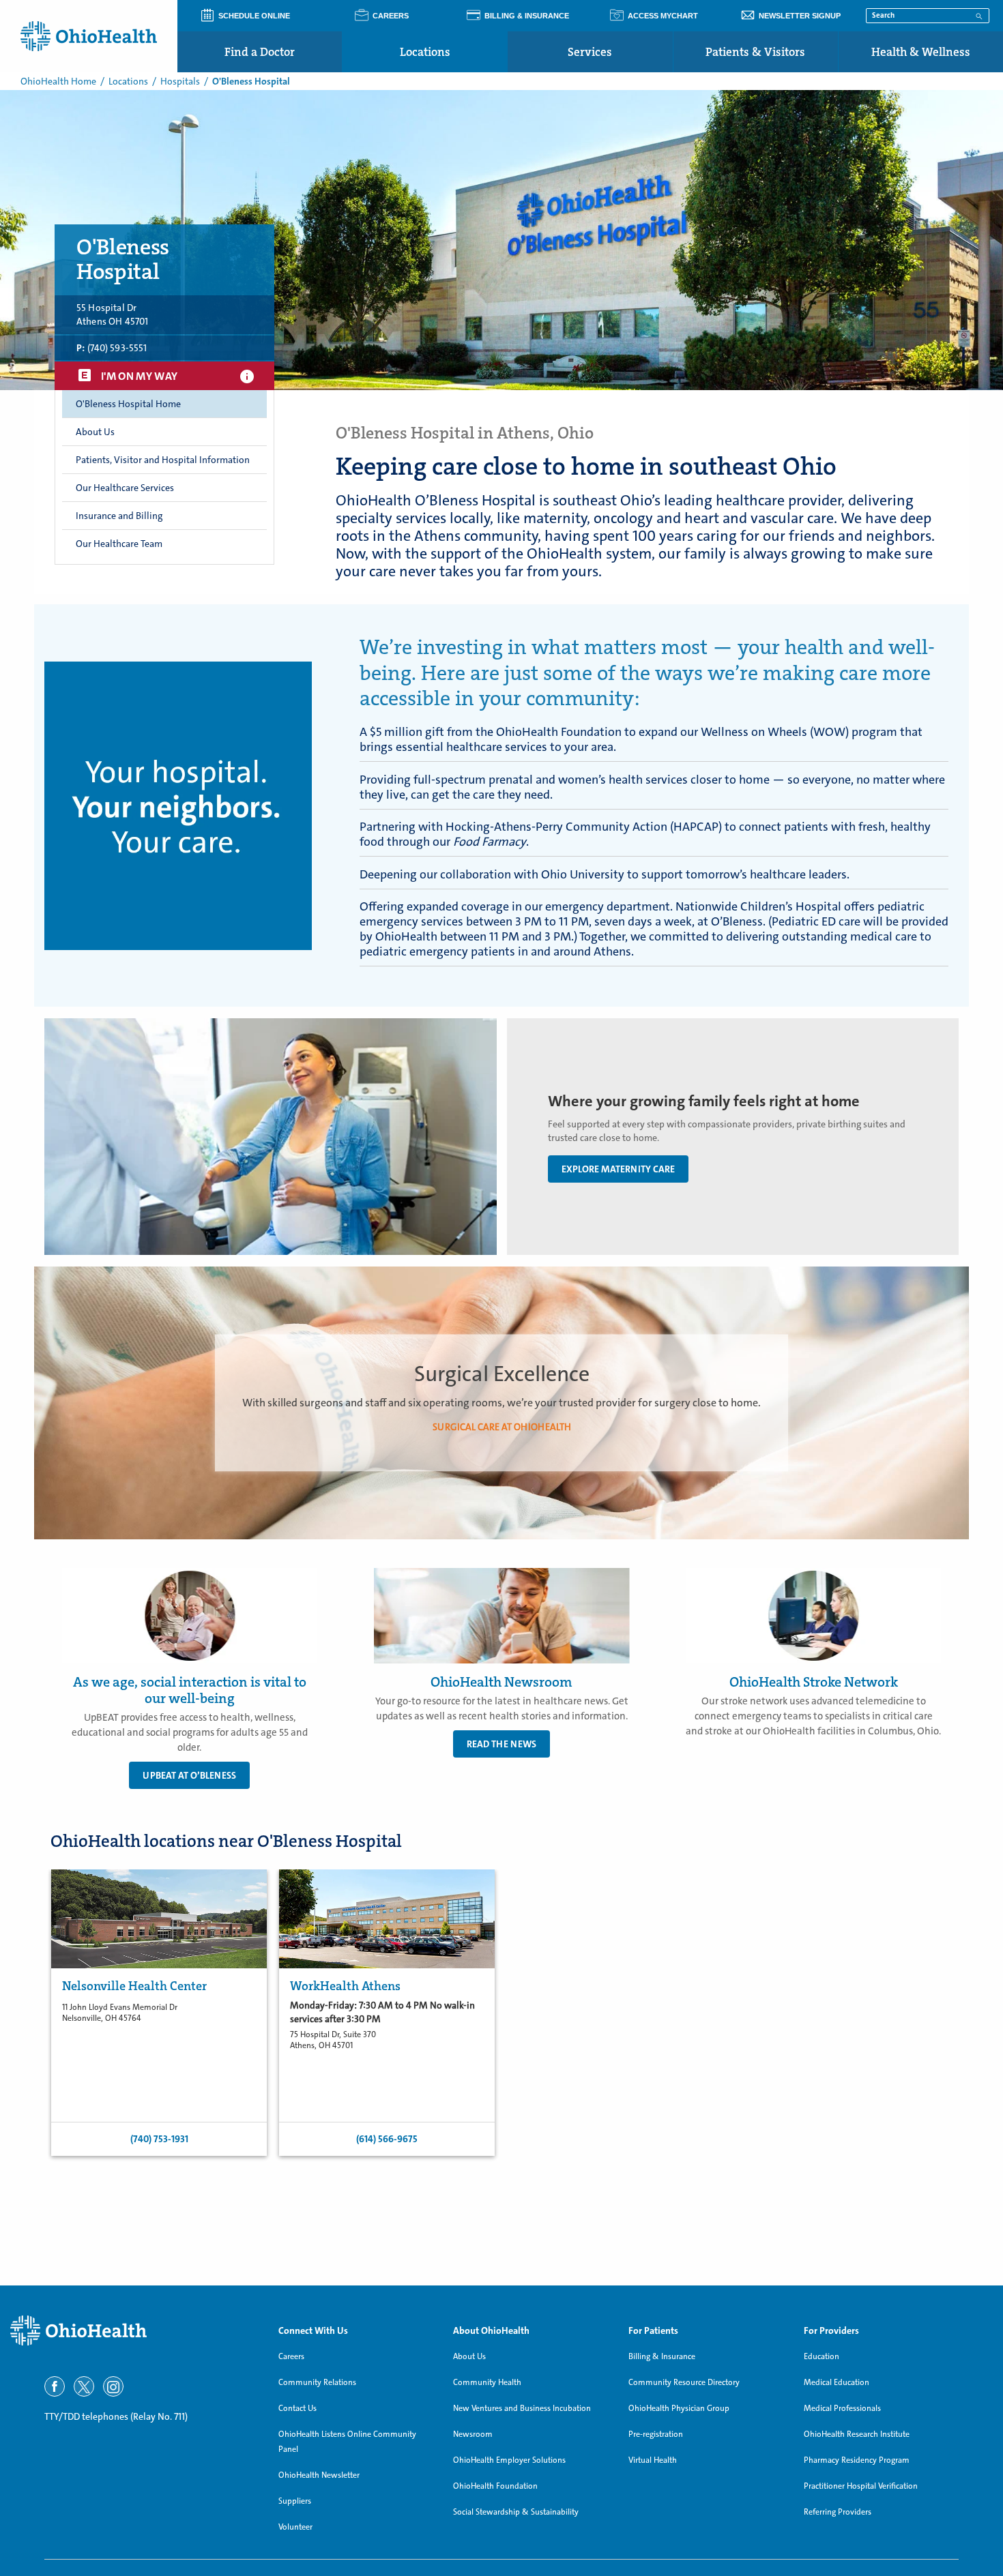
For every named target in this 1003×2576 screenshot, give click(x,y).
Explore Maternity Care (618, 1169)
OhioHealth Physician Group (679, 2408)
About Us (469, 2356)
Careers (291, 2356)
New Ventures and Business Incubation (522, 2408)
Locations (425, 52)
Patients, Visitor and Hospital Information (163, 460)
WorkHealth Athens (345, 1986)
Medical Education (837, 2382)
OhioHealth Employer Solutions (509, 2460)
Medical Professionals (842, 2408)
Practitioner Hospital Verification (861, 2486)
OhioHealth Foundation (495, 2486)
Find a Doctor (260, 52)
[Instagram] (113, 2386)
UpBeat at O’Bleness (189, 1775)
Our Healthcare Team (119, 544)
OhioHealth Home (58, 81)
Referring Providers (838, 2512)
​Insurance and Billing (119, 516)
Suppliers (295, 2501)
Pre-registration (656, 2434)
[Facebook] (55, 2386)
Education (822, 2356)
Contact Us (297, 2408)
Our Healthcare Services (125, 488)
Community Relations (317, 2382)
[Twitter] (84, 2386)
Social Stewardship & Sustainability (516, 2512)
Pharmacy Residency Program (857, 2460)
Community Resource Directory (684, 2382)
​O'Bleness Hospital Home (128, 404)
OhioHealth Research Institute (857, 2434)
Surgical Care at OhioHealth (502, 1426)
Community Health (487, 2382)
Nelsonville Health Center (134, 1986)
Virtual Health (653, 2460)
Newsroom (473, 2434)
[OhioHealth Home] (134, 2331)
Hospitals (180, 81)
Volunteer (295, 2527)
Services (590, 52)
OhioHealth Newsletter (319, 2475)
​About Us (95, 432)
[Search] (979, 15)
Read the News (501, 1744)
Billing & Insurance (662, 2356)
